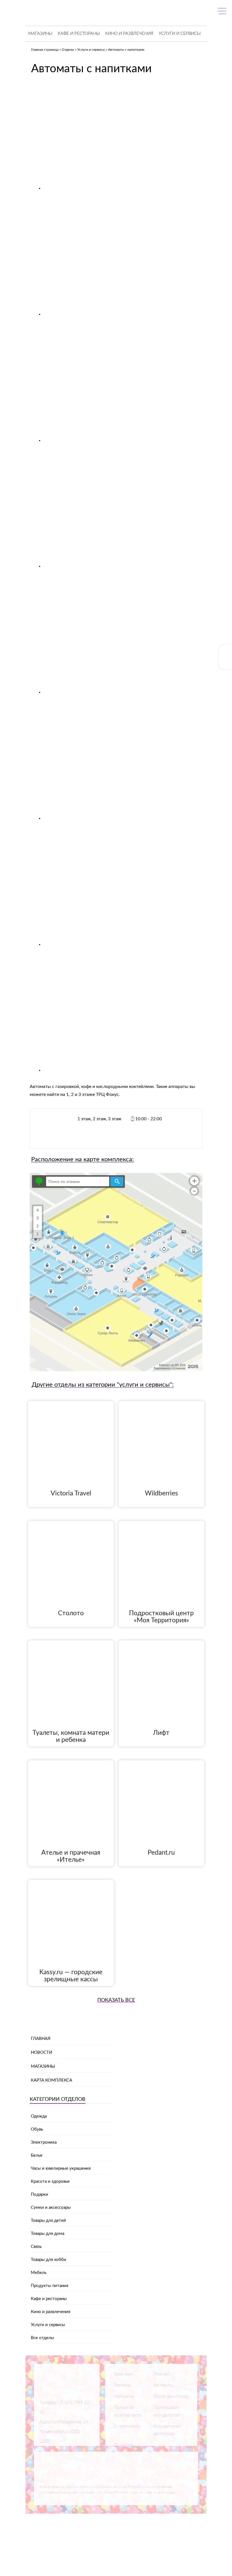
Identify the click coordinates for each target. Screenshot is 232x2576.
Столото (71, 1613)
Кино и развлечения (129, 34)
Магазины (40, 34)
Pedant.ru (161, 1853)
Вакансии (123, 2374)
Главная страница (45, 50)
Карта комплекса (51, 2080)
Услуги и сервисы (180, 34)
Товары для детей (48, 2221)
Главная (41, 2039)
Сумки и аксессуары (51, 2208)
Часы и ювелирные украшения (61, 2168)
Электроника (44, 2142)
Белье (37, 2155)
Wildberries (161, 1493)
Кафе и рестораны (79, 34)
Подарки (39, 2195)
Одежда (39, 2116)
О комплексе (127, 2426)
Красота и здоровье (50, 2181)
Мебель (39, 2273)
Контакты (163, 2385)
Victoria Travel (71, 1493)
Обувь (37, 2129)
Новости (41, 2053)
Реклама (122, 2385)
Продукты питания (50, 2286)
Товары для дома (48, 2234)
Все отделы (42, 2338)
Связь (36, 2247)
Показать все (116, 2000)
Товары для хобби (49, 2260)
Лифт (161, 1733)
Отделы (68, 50)
